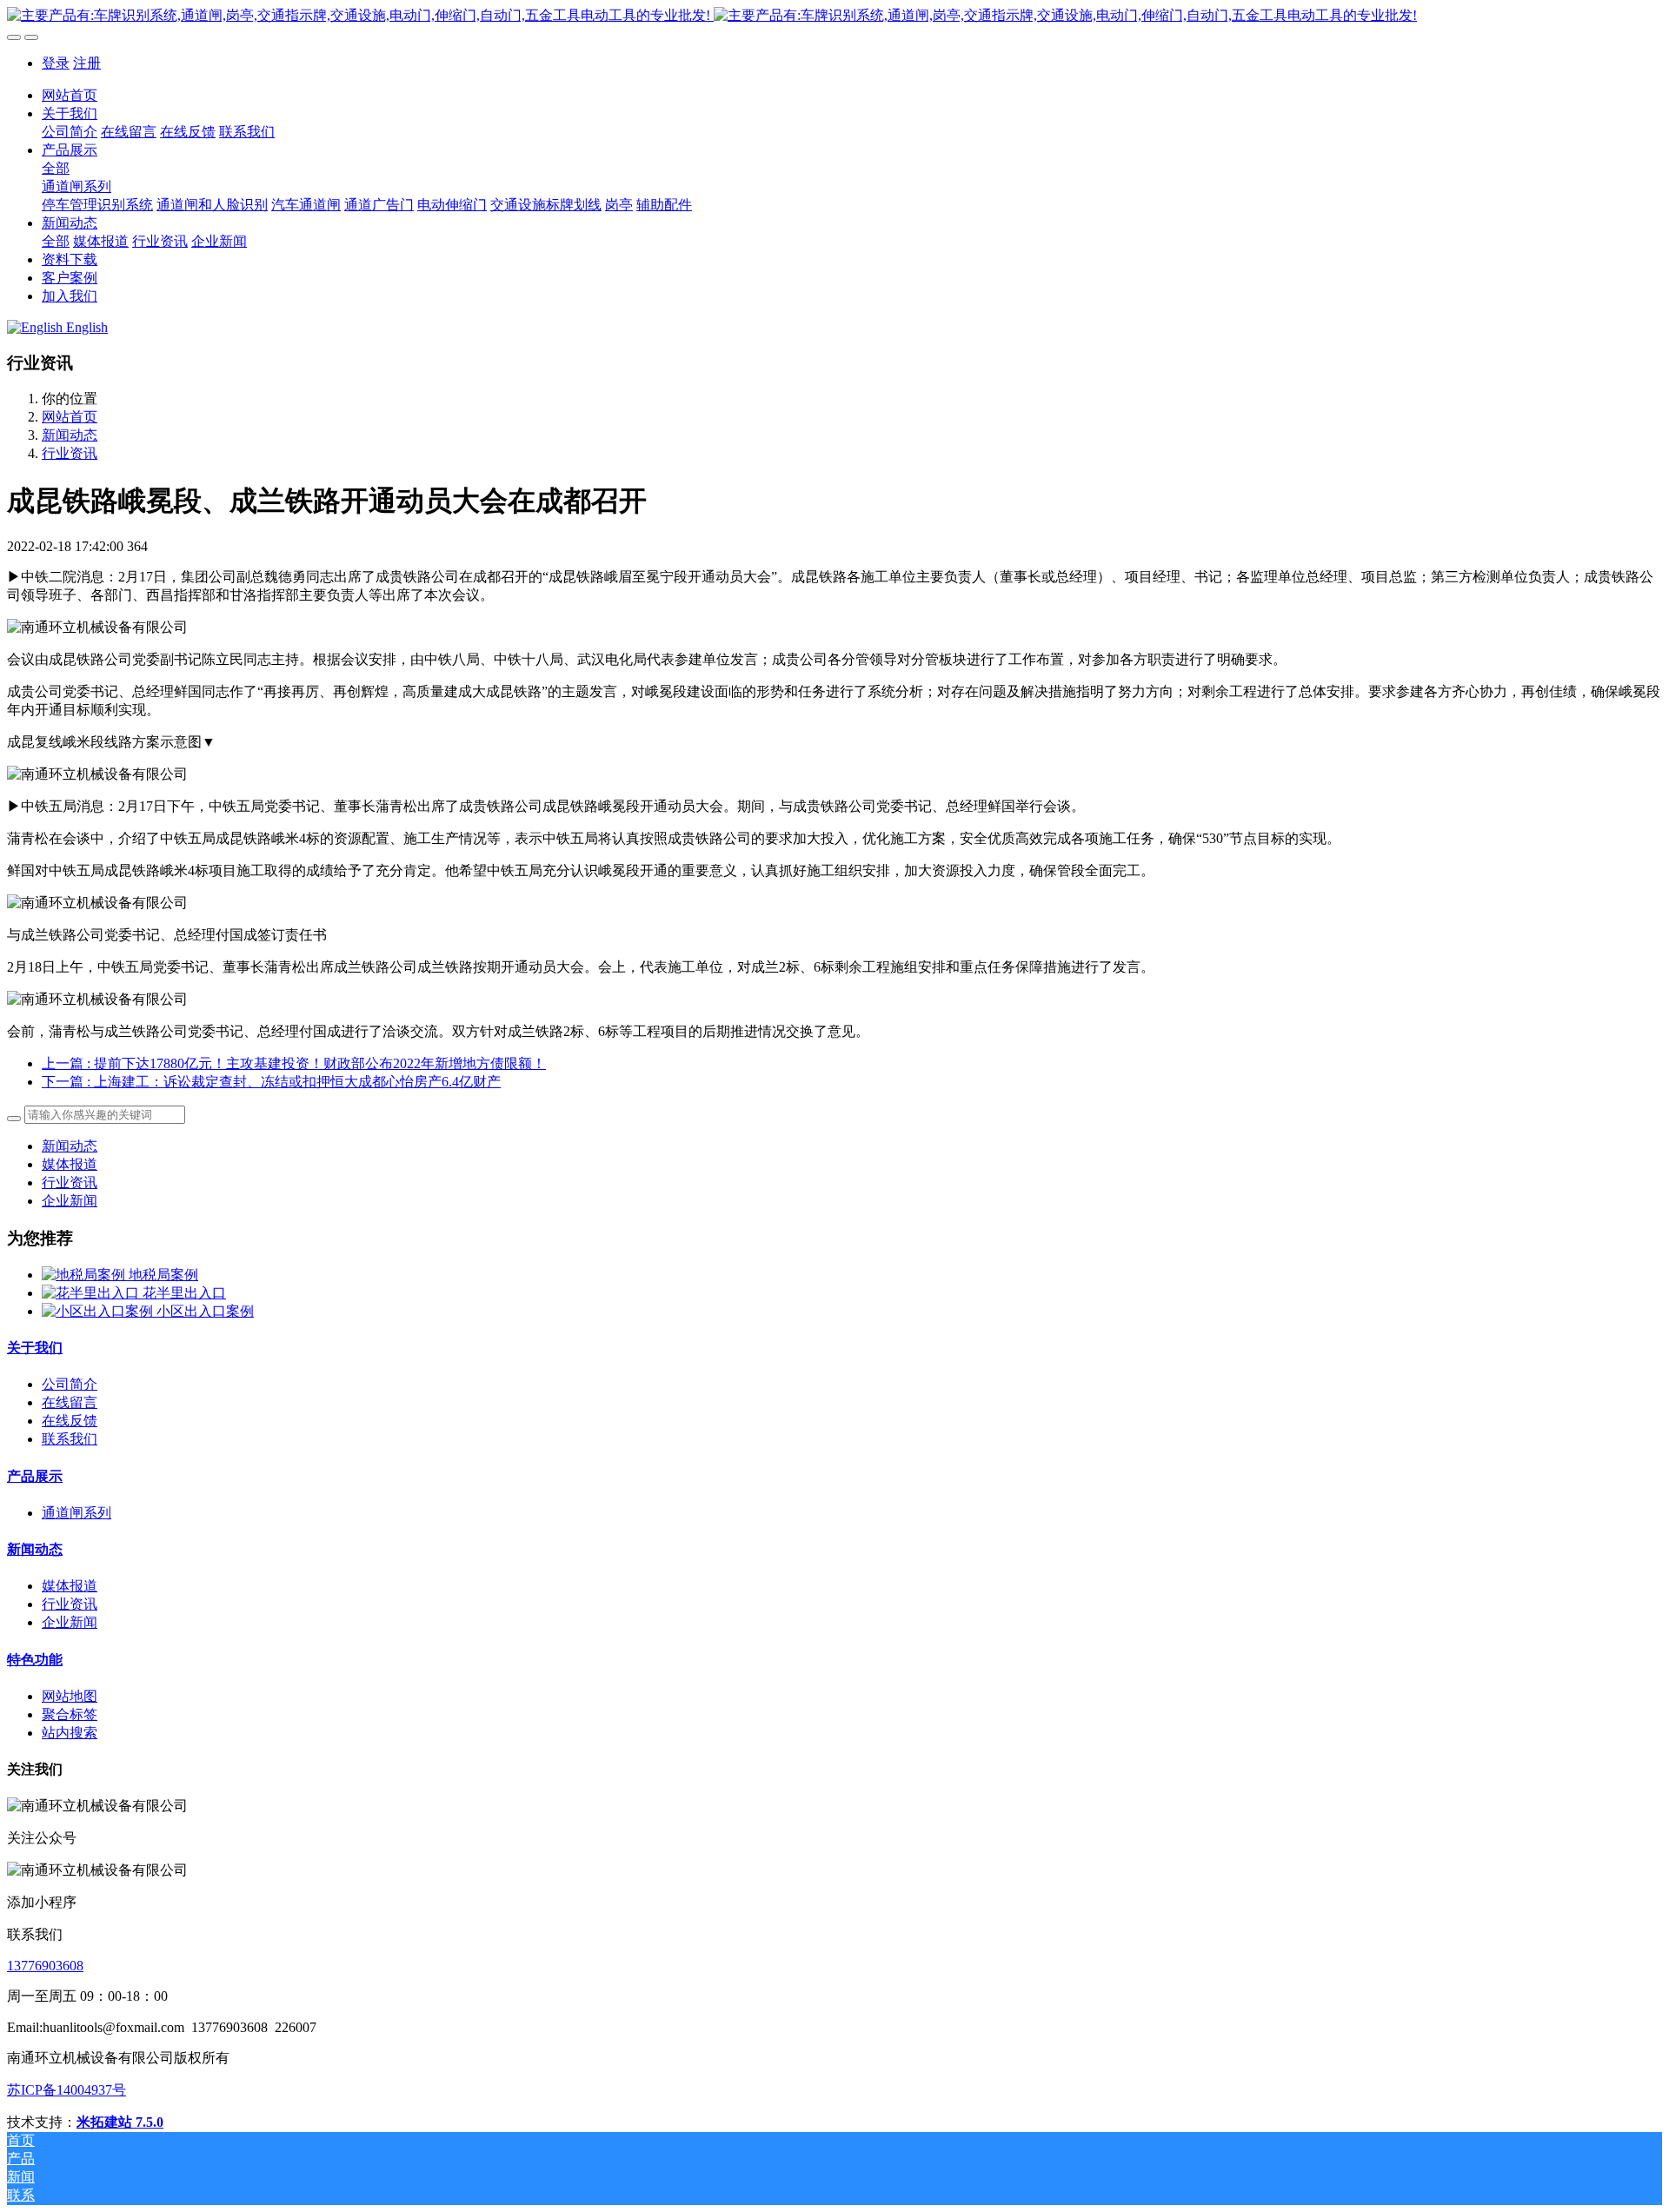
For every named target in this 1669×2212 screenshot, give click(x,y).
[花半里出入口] (92, 1293)
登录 (56, 63)
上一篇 (294, 1063)
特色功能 (35, 1660)
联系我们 (70, 1439)
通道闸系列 (76, 1513)
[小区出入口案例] (99, 1311)
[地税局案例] (85, 1275)
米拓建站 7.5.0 (120, 2122)
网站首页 (70, 95)
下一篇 (271, 1082)
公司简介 (70, 1384)
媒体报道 (70, 1164)
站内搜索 (70, 1733)
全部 (56, 168)
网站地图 (70, 1696)
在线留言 (70, 1402)
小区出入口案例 (205, 1311)
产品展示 (35, 1476)
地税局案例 (163, 1275)
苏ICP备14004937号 (66, 2090)
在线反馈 (70, 1421)
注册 (87, 63)
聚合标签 (70, 1714)
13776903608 (45, 1966)
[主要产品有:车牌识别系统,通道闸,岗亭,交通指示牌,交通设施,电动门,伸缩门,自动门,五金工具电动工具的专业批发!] (834, 16)
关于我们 (35, 1348)
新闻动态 (70, 435)
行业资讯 (70, 453)
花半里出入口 (184, 1293)
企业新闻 (70, 1201)
